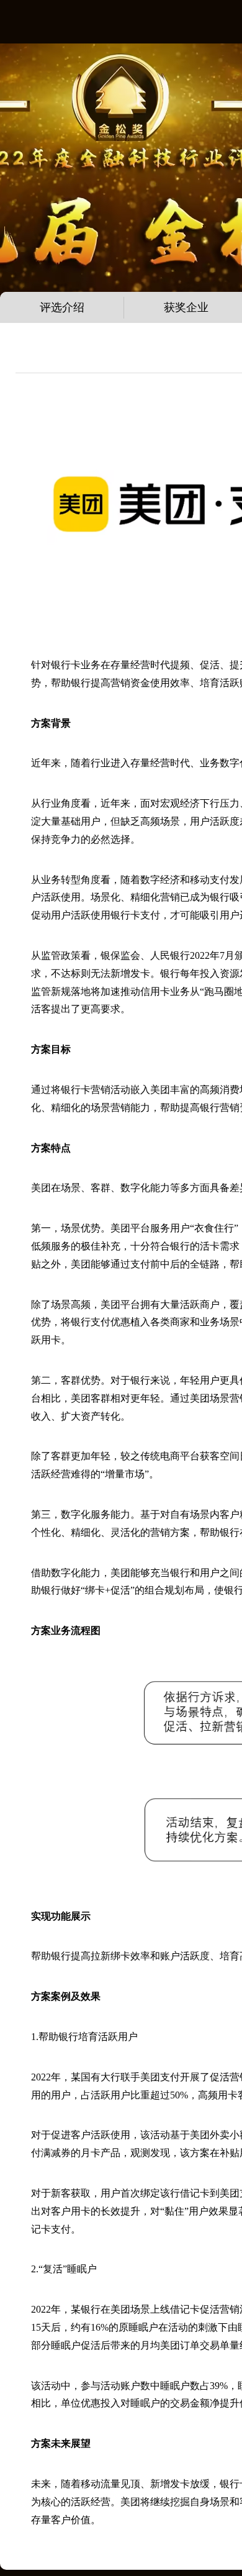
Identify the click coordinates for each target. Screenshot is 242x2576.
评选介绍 (62, 307)
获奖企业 (186, 307)
